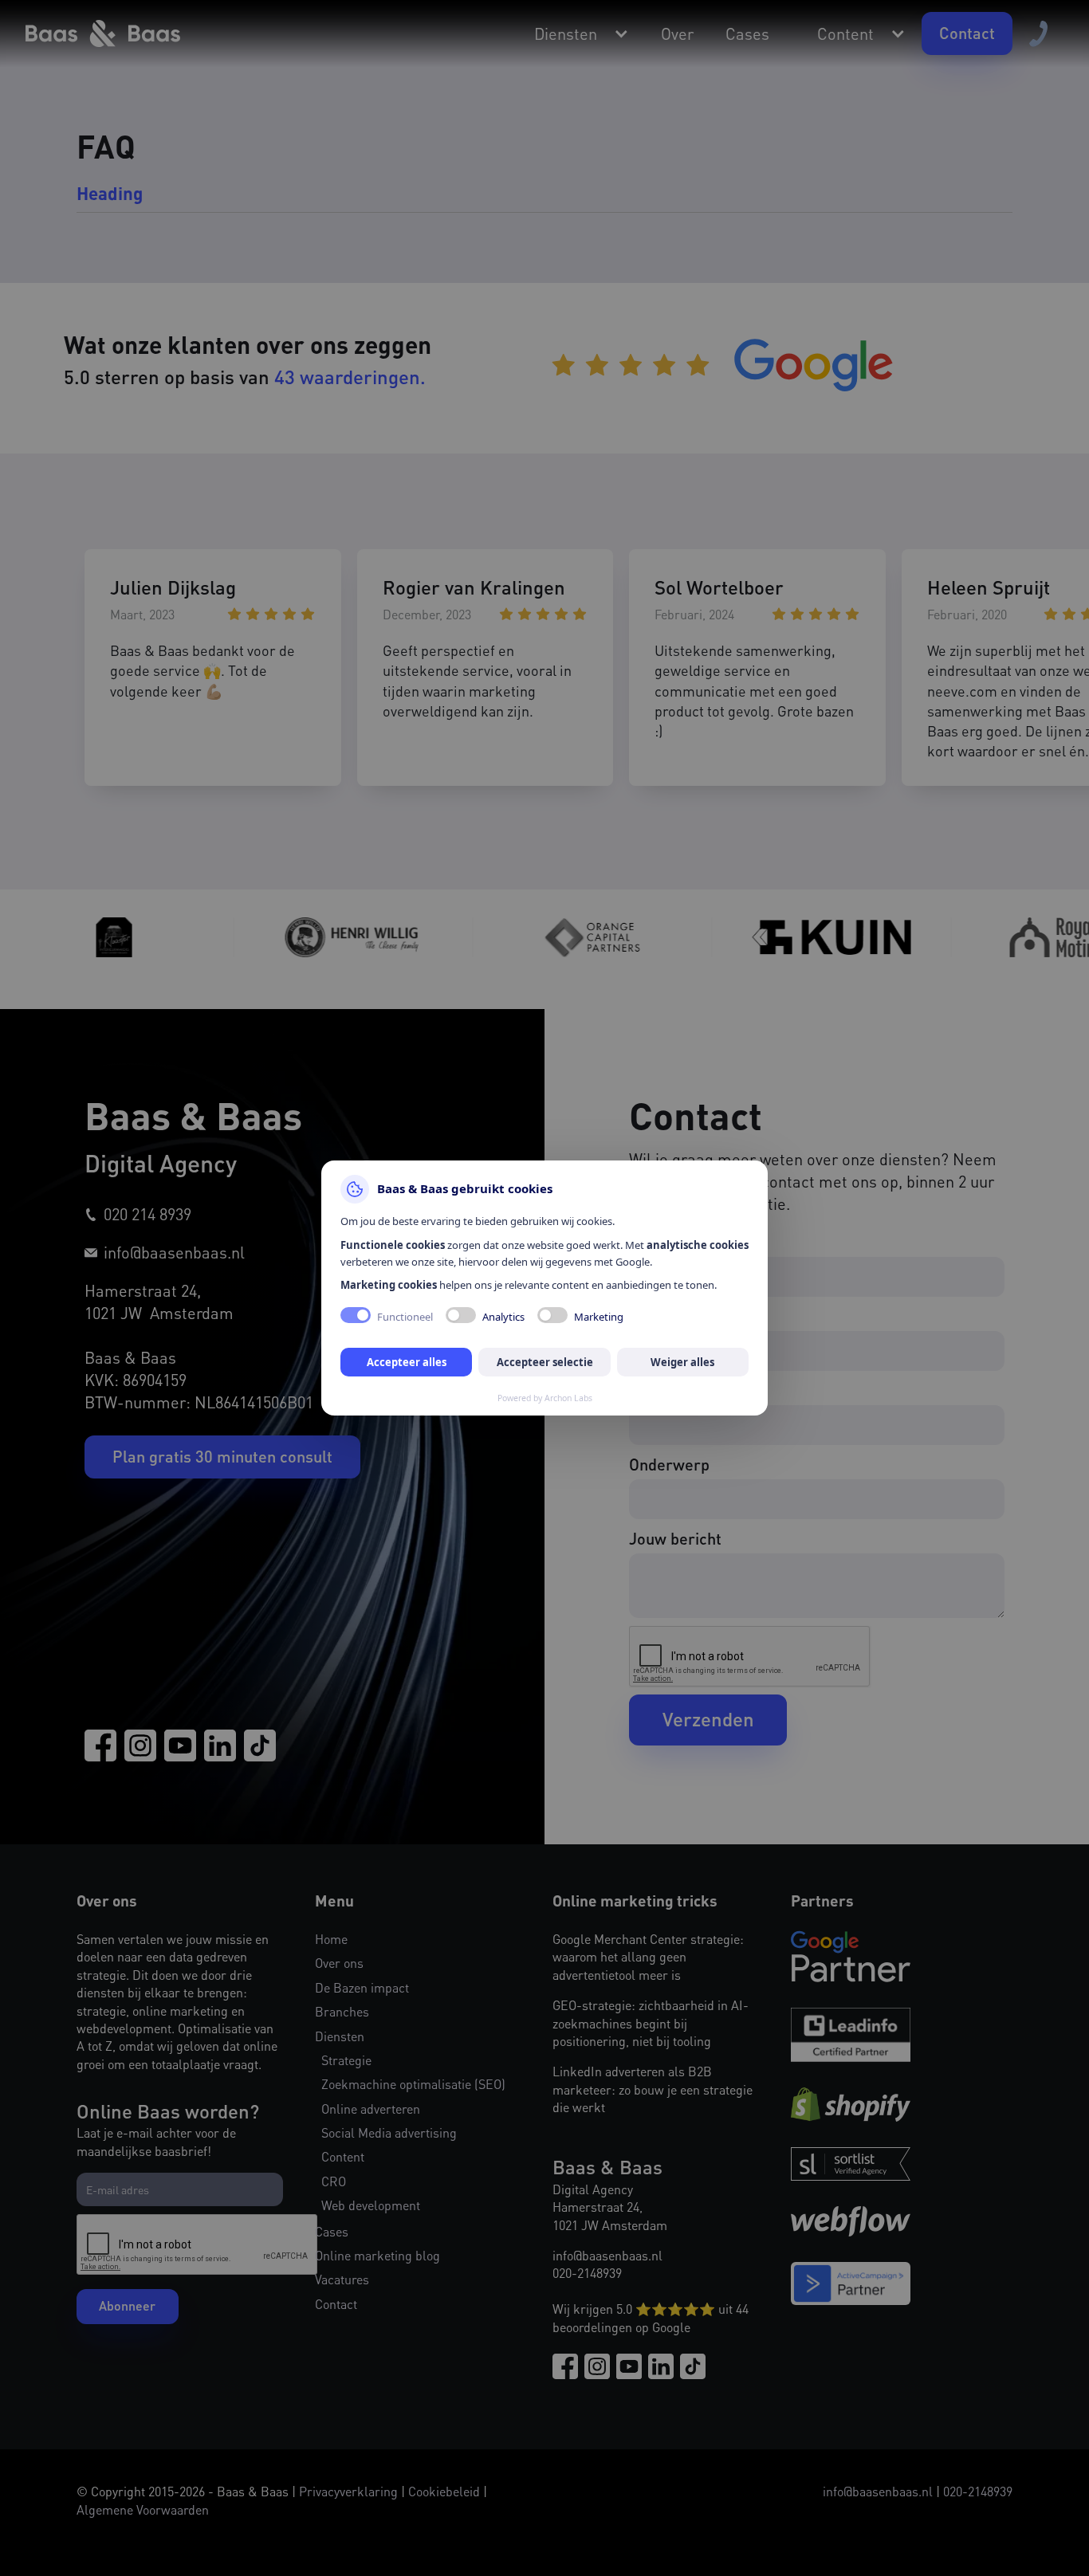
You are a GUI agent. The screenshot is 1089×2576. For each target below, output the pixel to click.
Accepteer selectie (545, 1362)
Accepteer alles (407, 1362)
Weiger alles (682, 1362)
